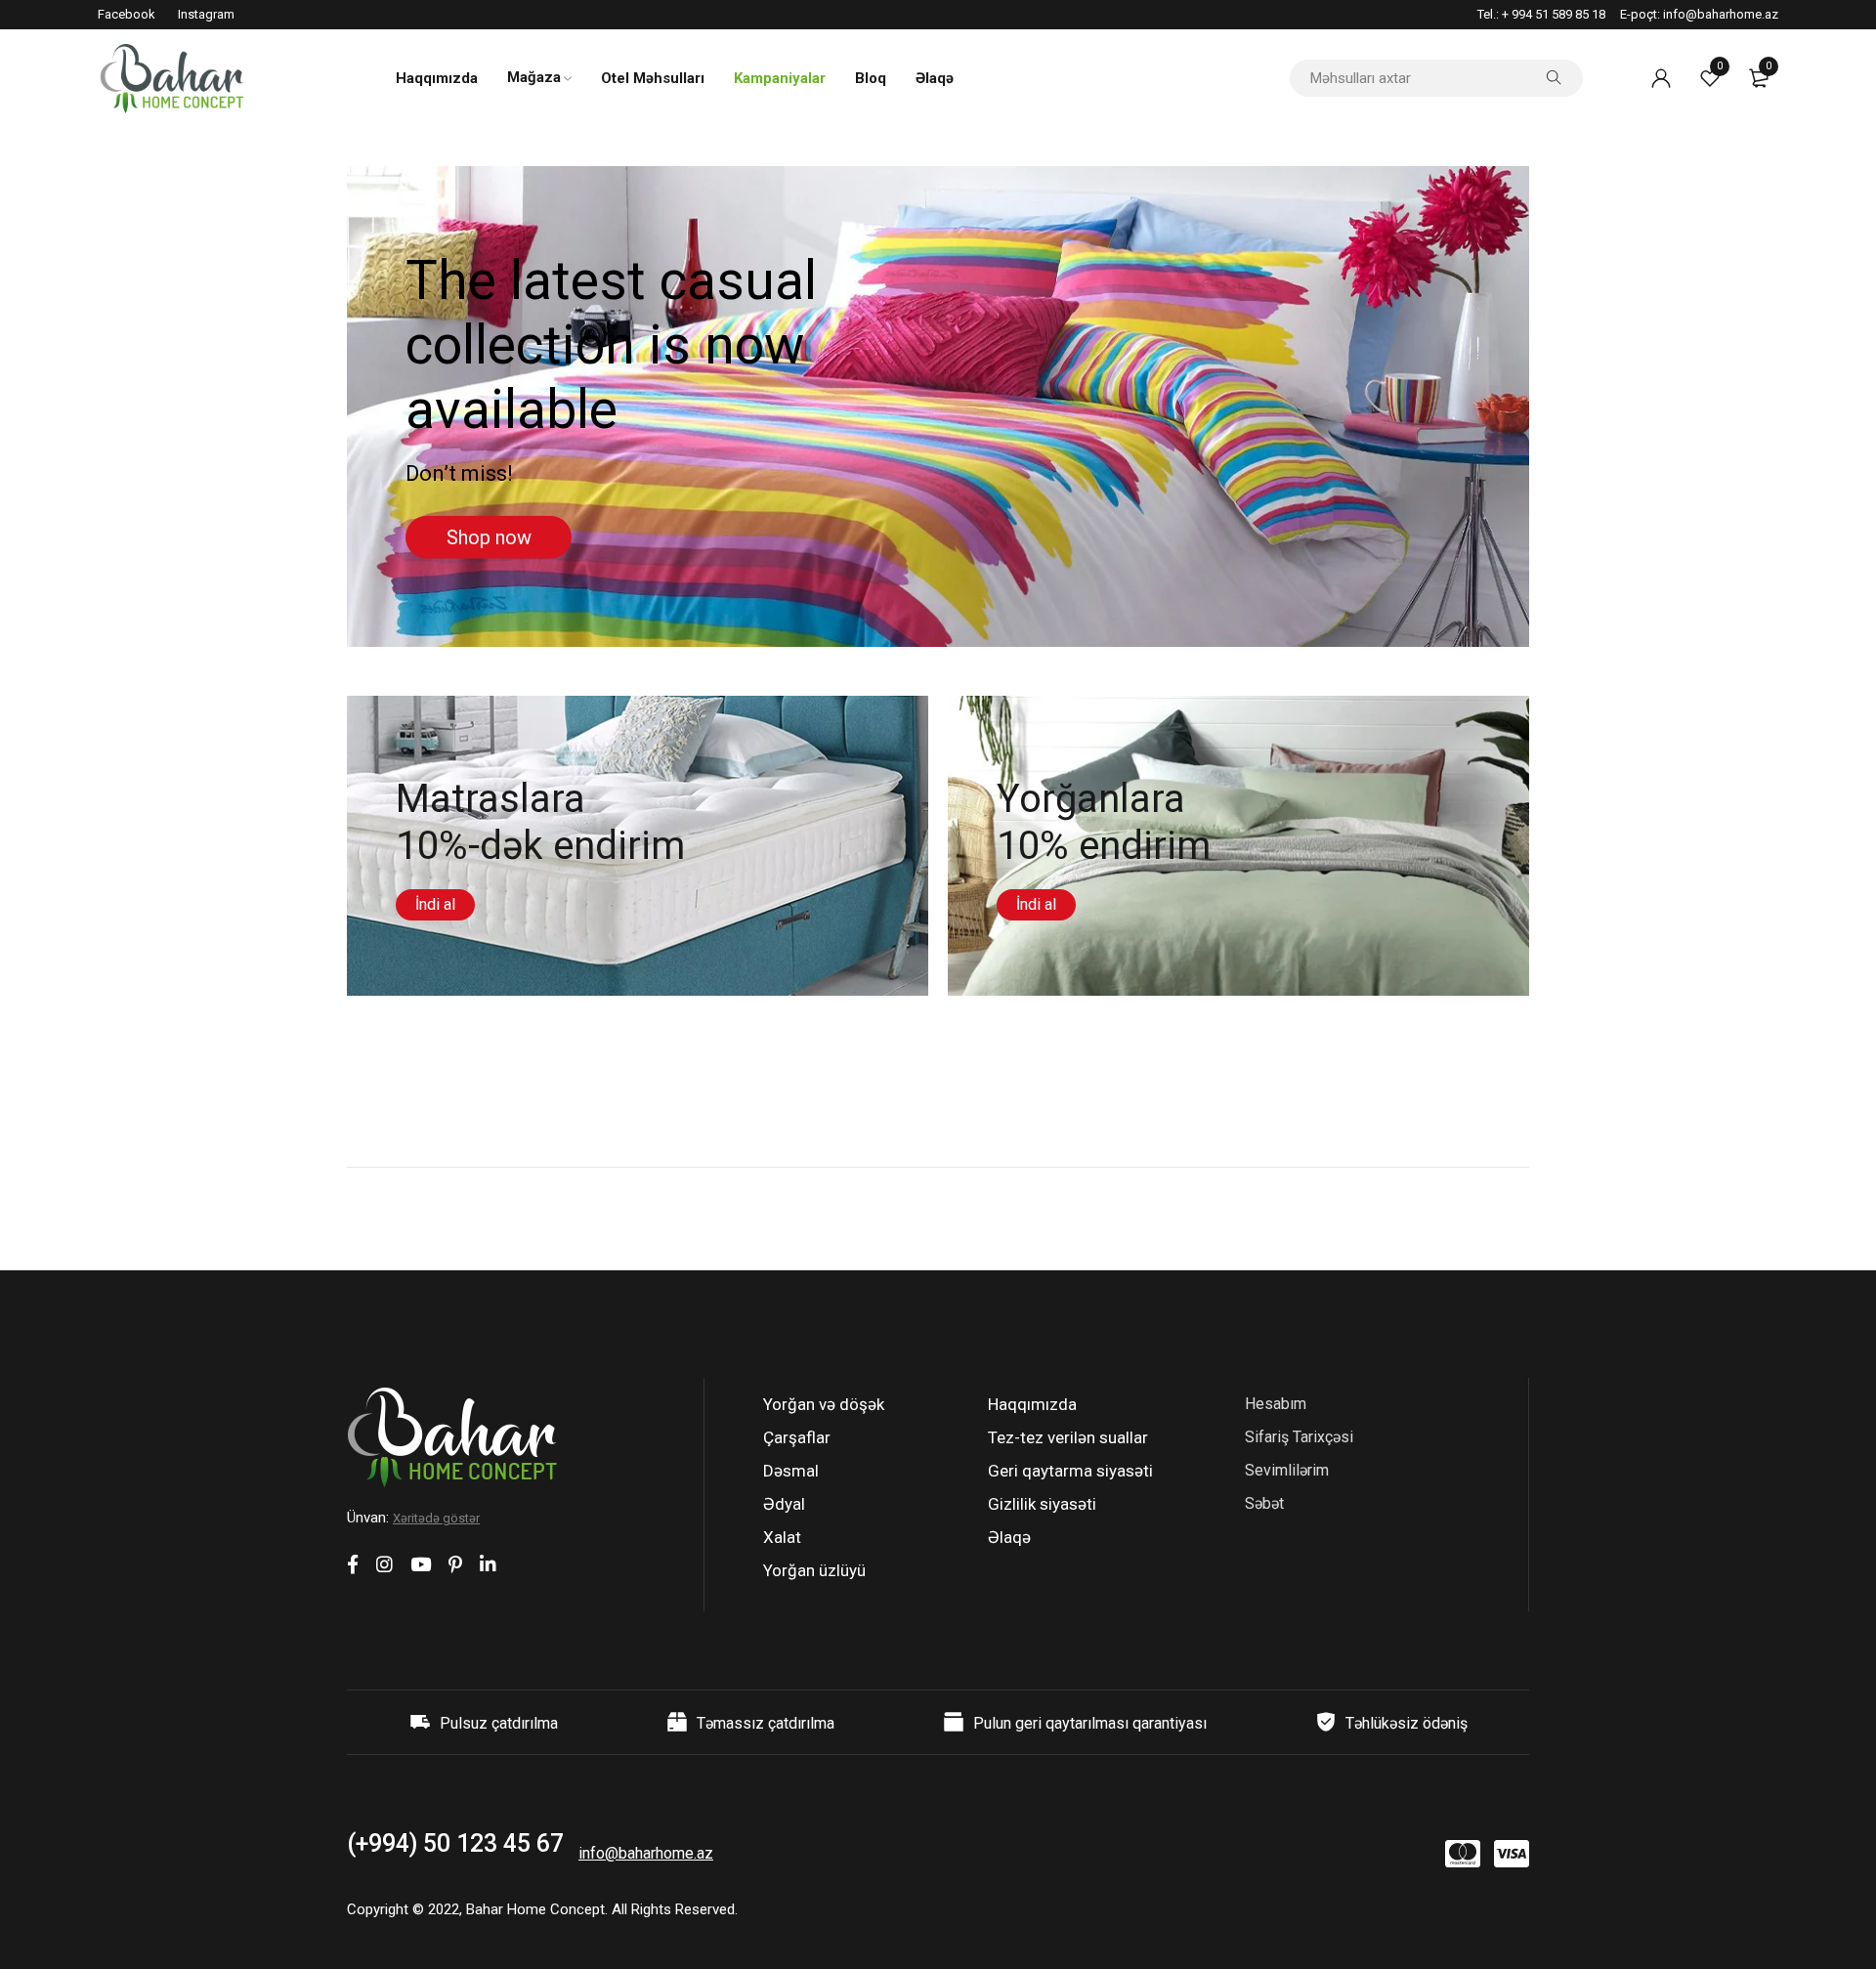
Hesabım (1276, 1404)
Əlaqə (1009, 1537)
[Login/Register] (1661, 78)
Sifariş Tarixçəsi (1299, 1437)
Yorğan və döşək (824, 1404)
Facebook (127, 14)
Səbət (1264, 1503)
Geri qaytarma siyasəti (1070, 1471)
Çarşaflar (797, 1437)
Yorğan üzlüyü (814, 1570)
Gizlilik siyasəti (1042, 1504)
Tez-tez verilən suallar (1068, 1437)
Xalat (782, 1537)
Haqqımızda (1032, 1404)
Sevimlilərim (1287, 1470)
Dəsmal (791, 1471)
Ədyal (784, 1504)
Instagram (206, 14)
